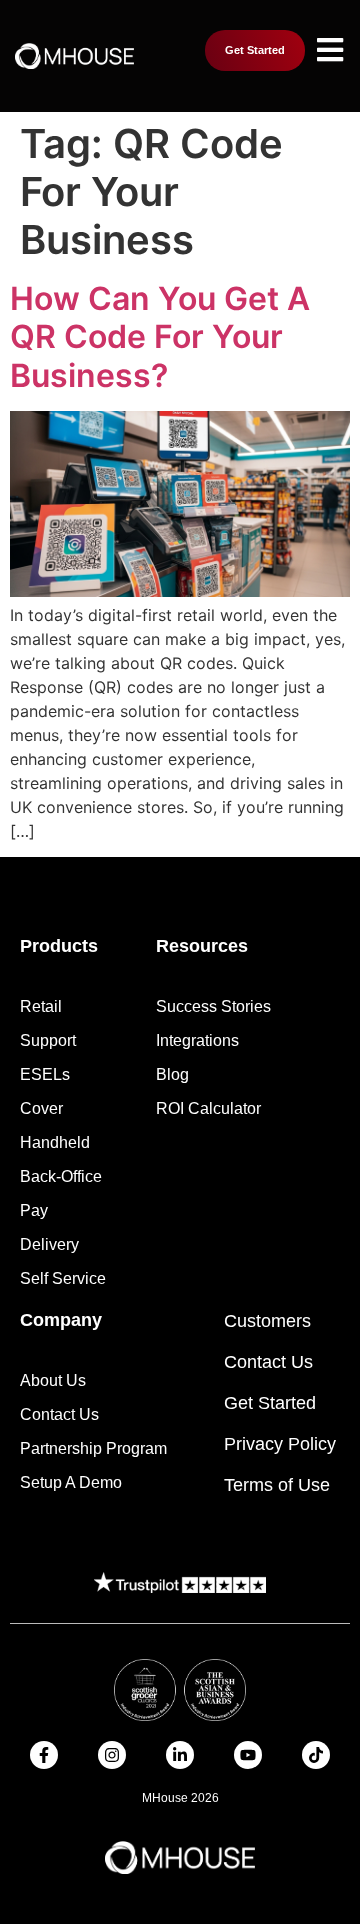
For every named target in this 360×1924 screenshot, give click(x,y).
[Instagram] (112, 1755)
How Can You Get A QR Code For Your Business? (160, 337)
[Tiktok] (316, 1755)
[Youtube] (248, 1755)
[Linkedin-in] (180, 1755)
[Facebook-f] (44, 1755)
